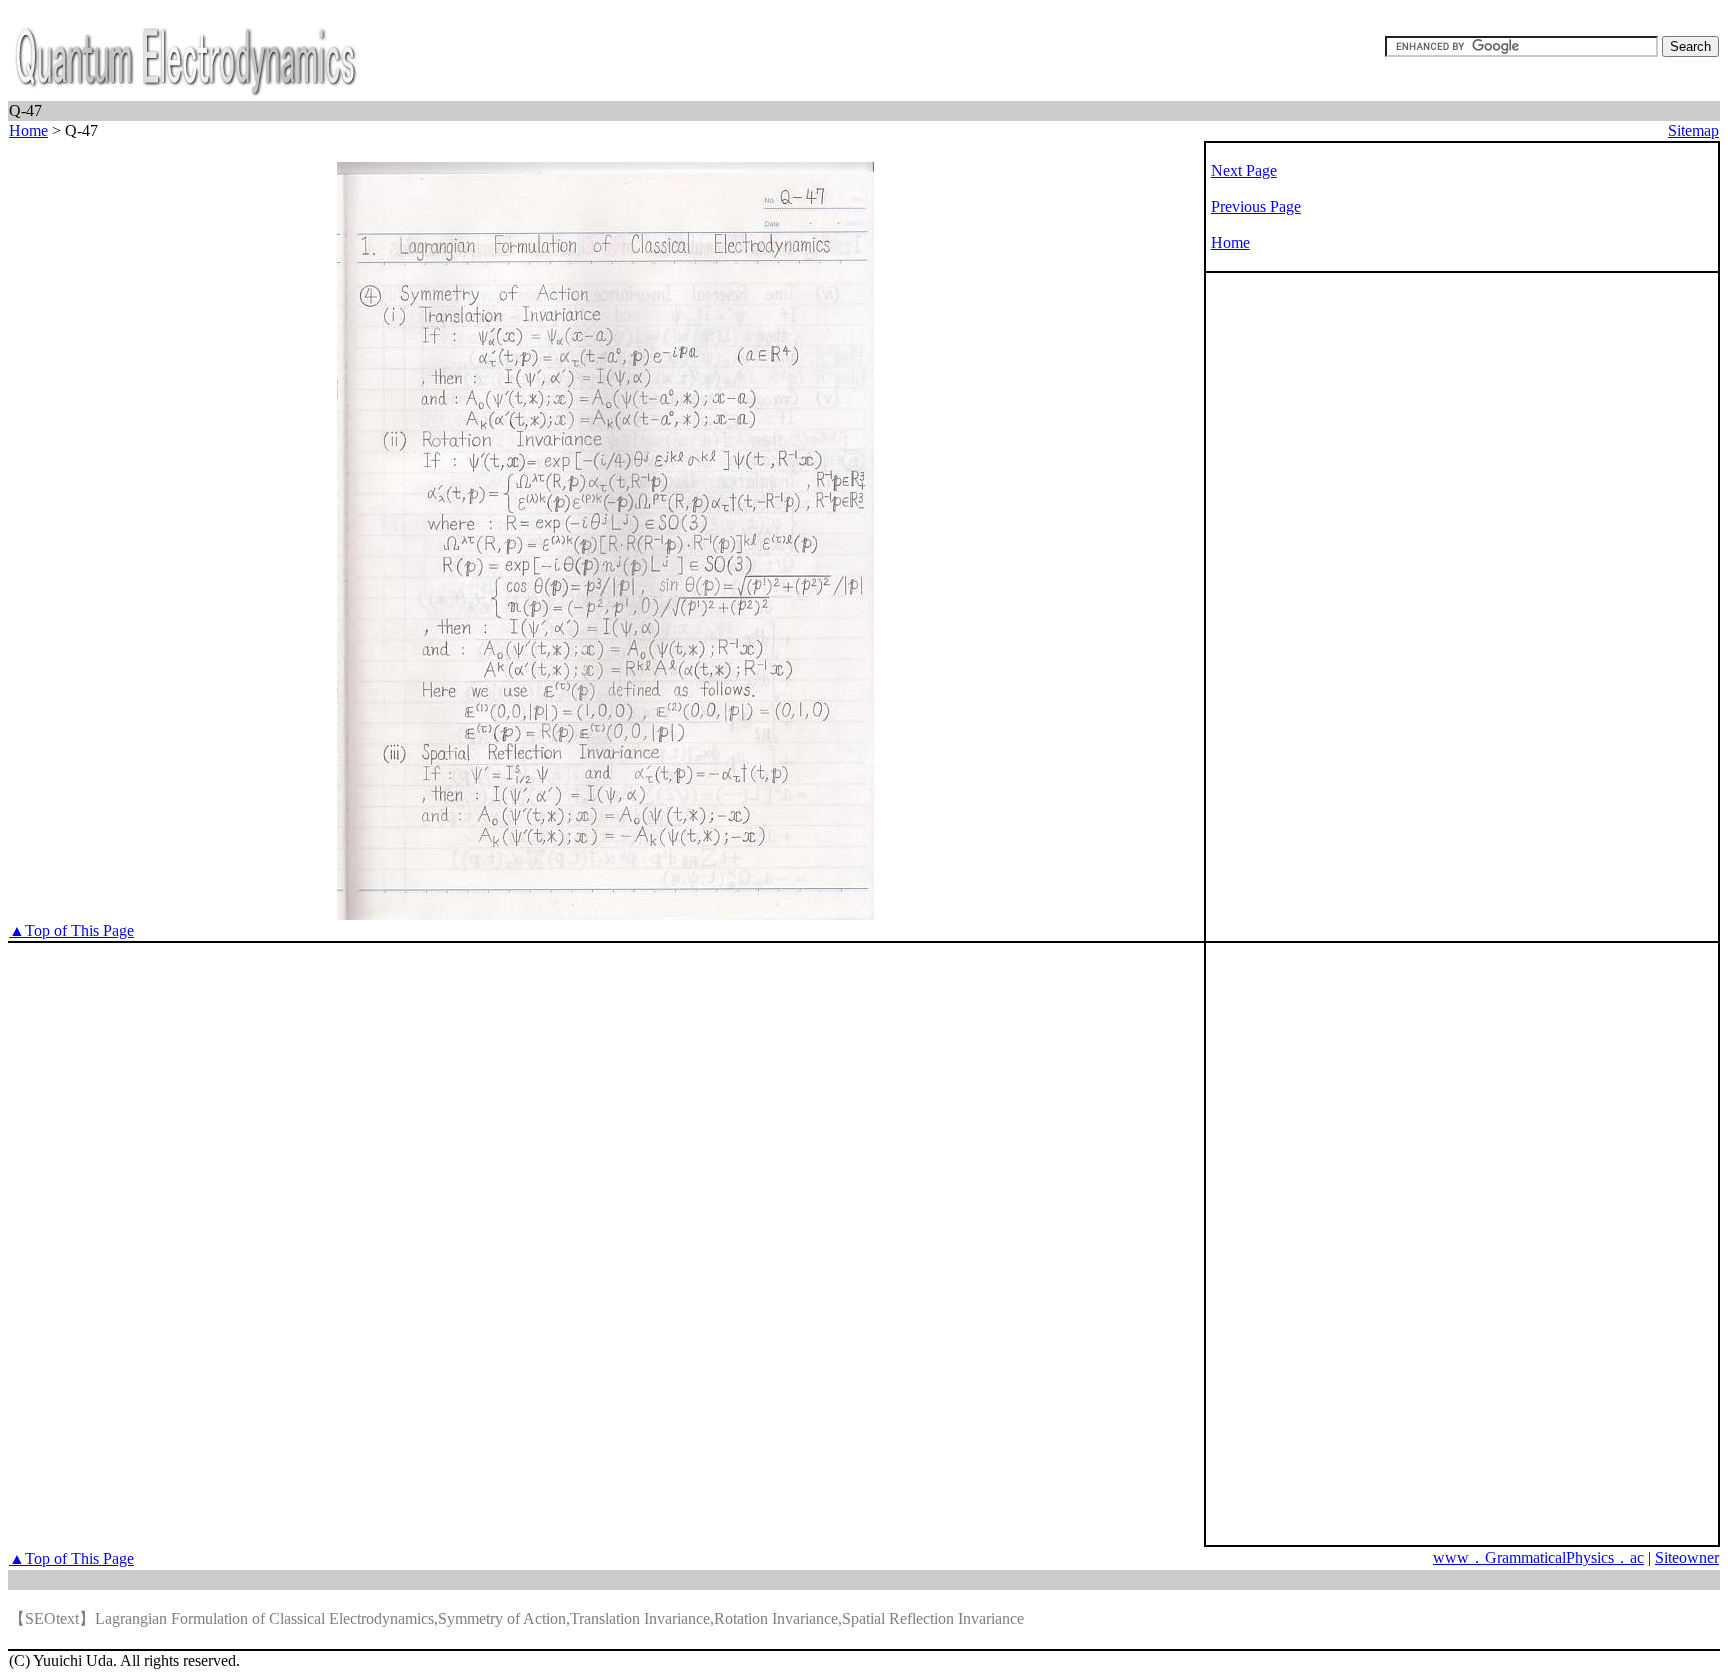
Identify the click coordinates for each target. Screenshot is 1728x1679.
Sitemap (1693, 130)
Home (28, 130)
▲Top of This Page (71, 930)
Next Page (1244, 170)
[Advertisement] (1287, 597)
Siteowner (1687, 1557)
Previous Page (1256, 206)
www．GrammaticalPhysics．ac (1538, 1557)
